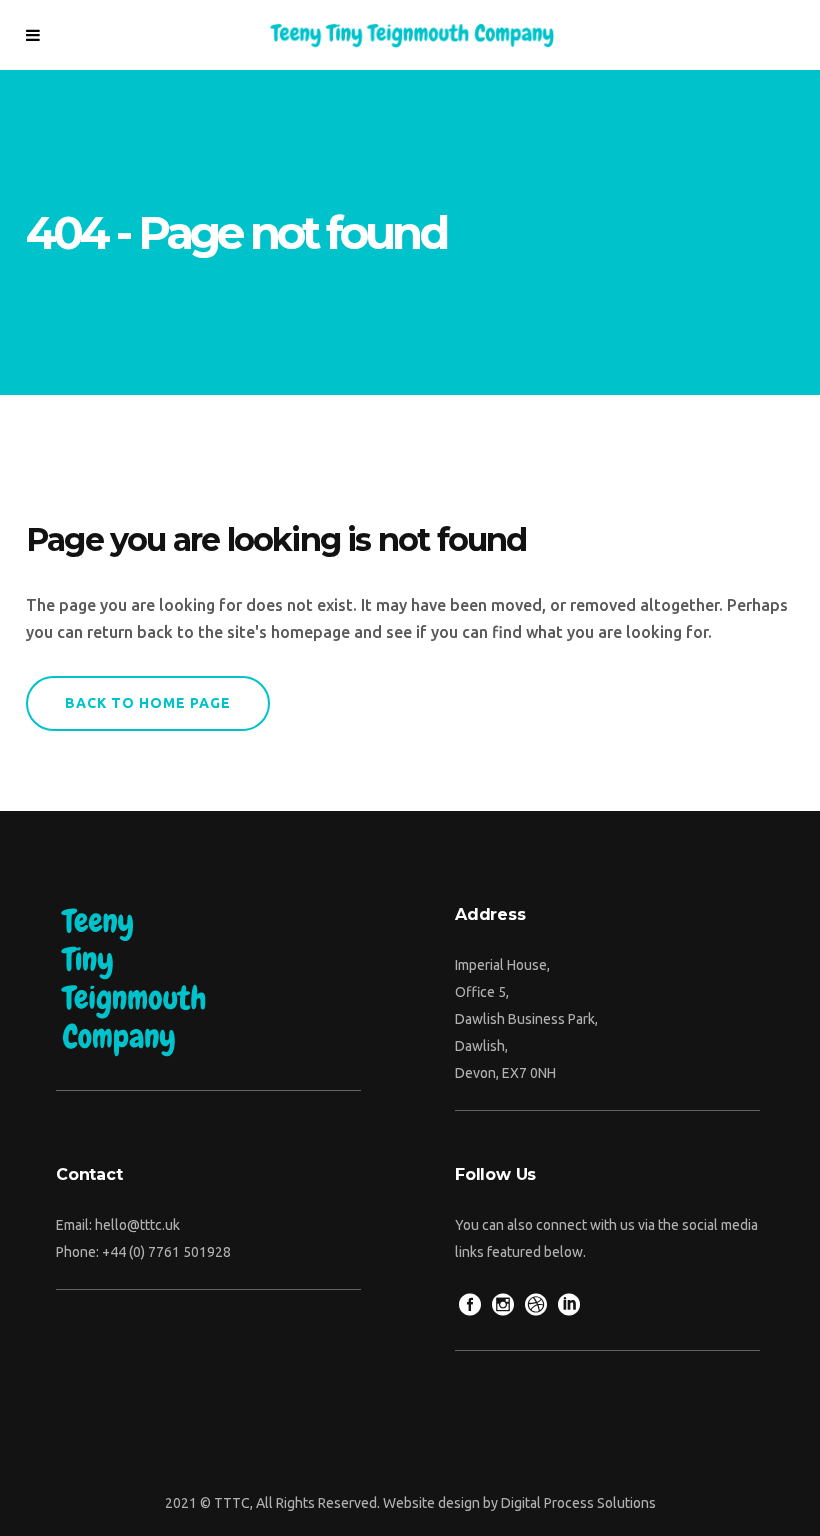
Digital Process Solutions (578, 1503)
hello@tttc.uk (137, 1225)
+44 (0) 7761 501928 (166, 1252)
